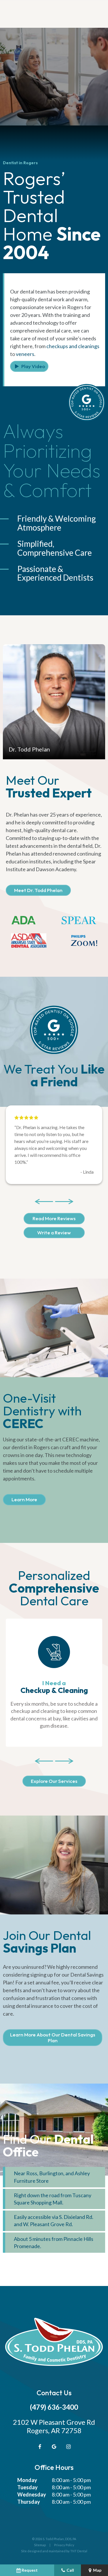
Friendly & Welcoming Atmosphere (57, 523)
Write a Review (54, 1232)
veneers (25, 354)
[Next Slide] (64, 1201)
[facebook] (40, 2446)
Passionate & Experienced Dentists (55, 573)
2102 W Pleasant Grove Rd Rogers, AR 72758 (54, 2426)
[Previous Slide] (44, 1201)
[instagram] (69, 2446)
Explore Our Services (54, 1781)
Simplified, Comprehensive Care (55, 548)
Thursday (29, 2502)
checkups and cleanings (73, 346)
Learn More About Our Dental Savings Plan (53, 2037)
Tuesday (28, 2487)
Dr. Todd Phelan (29, 749)
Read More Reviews (54, 1218)
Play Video (33, 366)
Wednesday (32, 2494)
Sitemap (40, 2545)
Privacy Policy (64, 2545)
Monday (27, 2480)
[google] (54, 2446)
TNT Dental (79, 2551)
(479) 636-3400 (54, 2407)
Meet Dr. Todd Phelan (38, 890)
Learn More (24, 1499)
